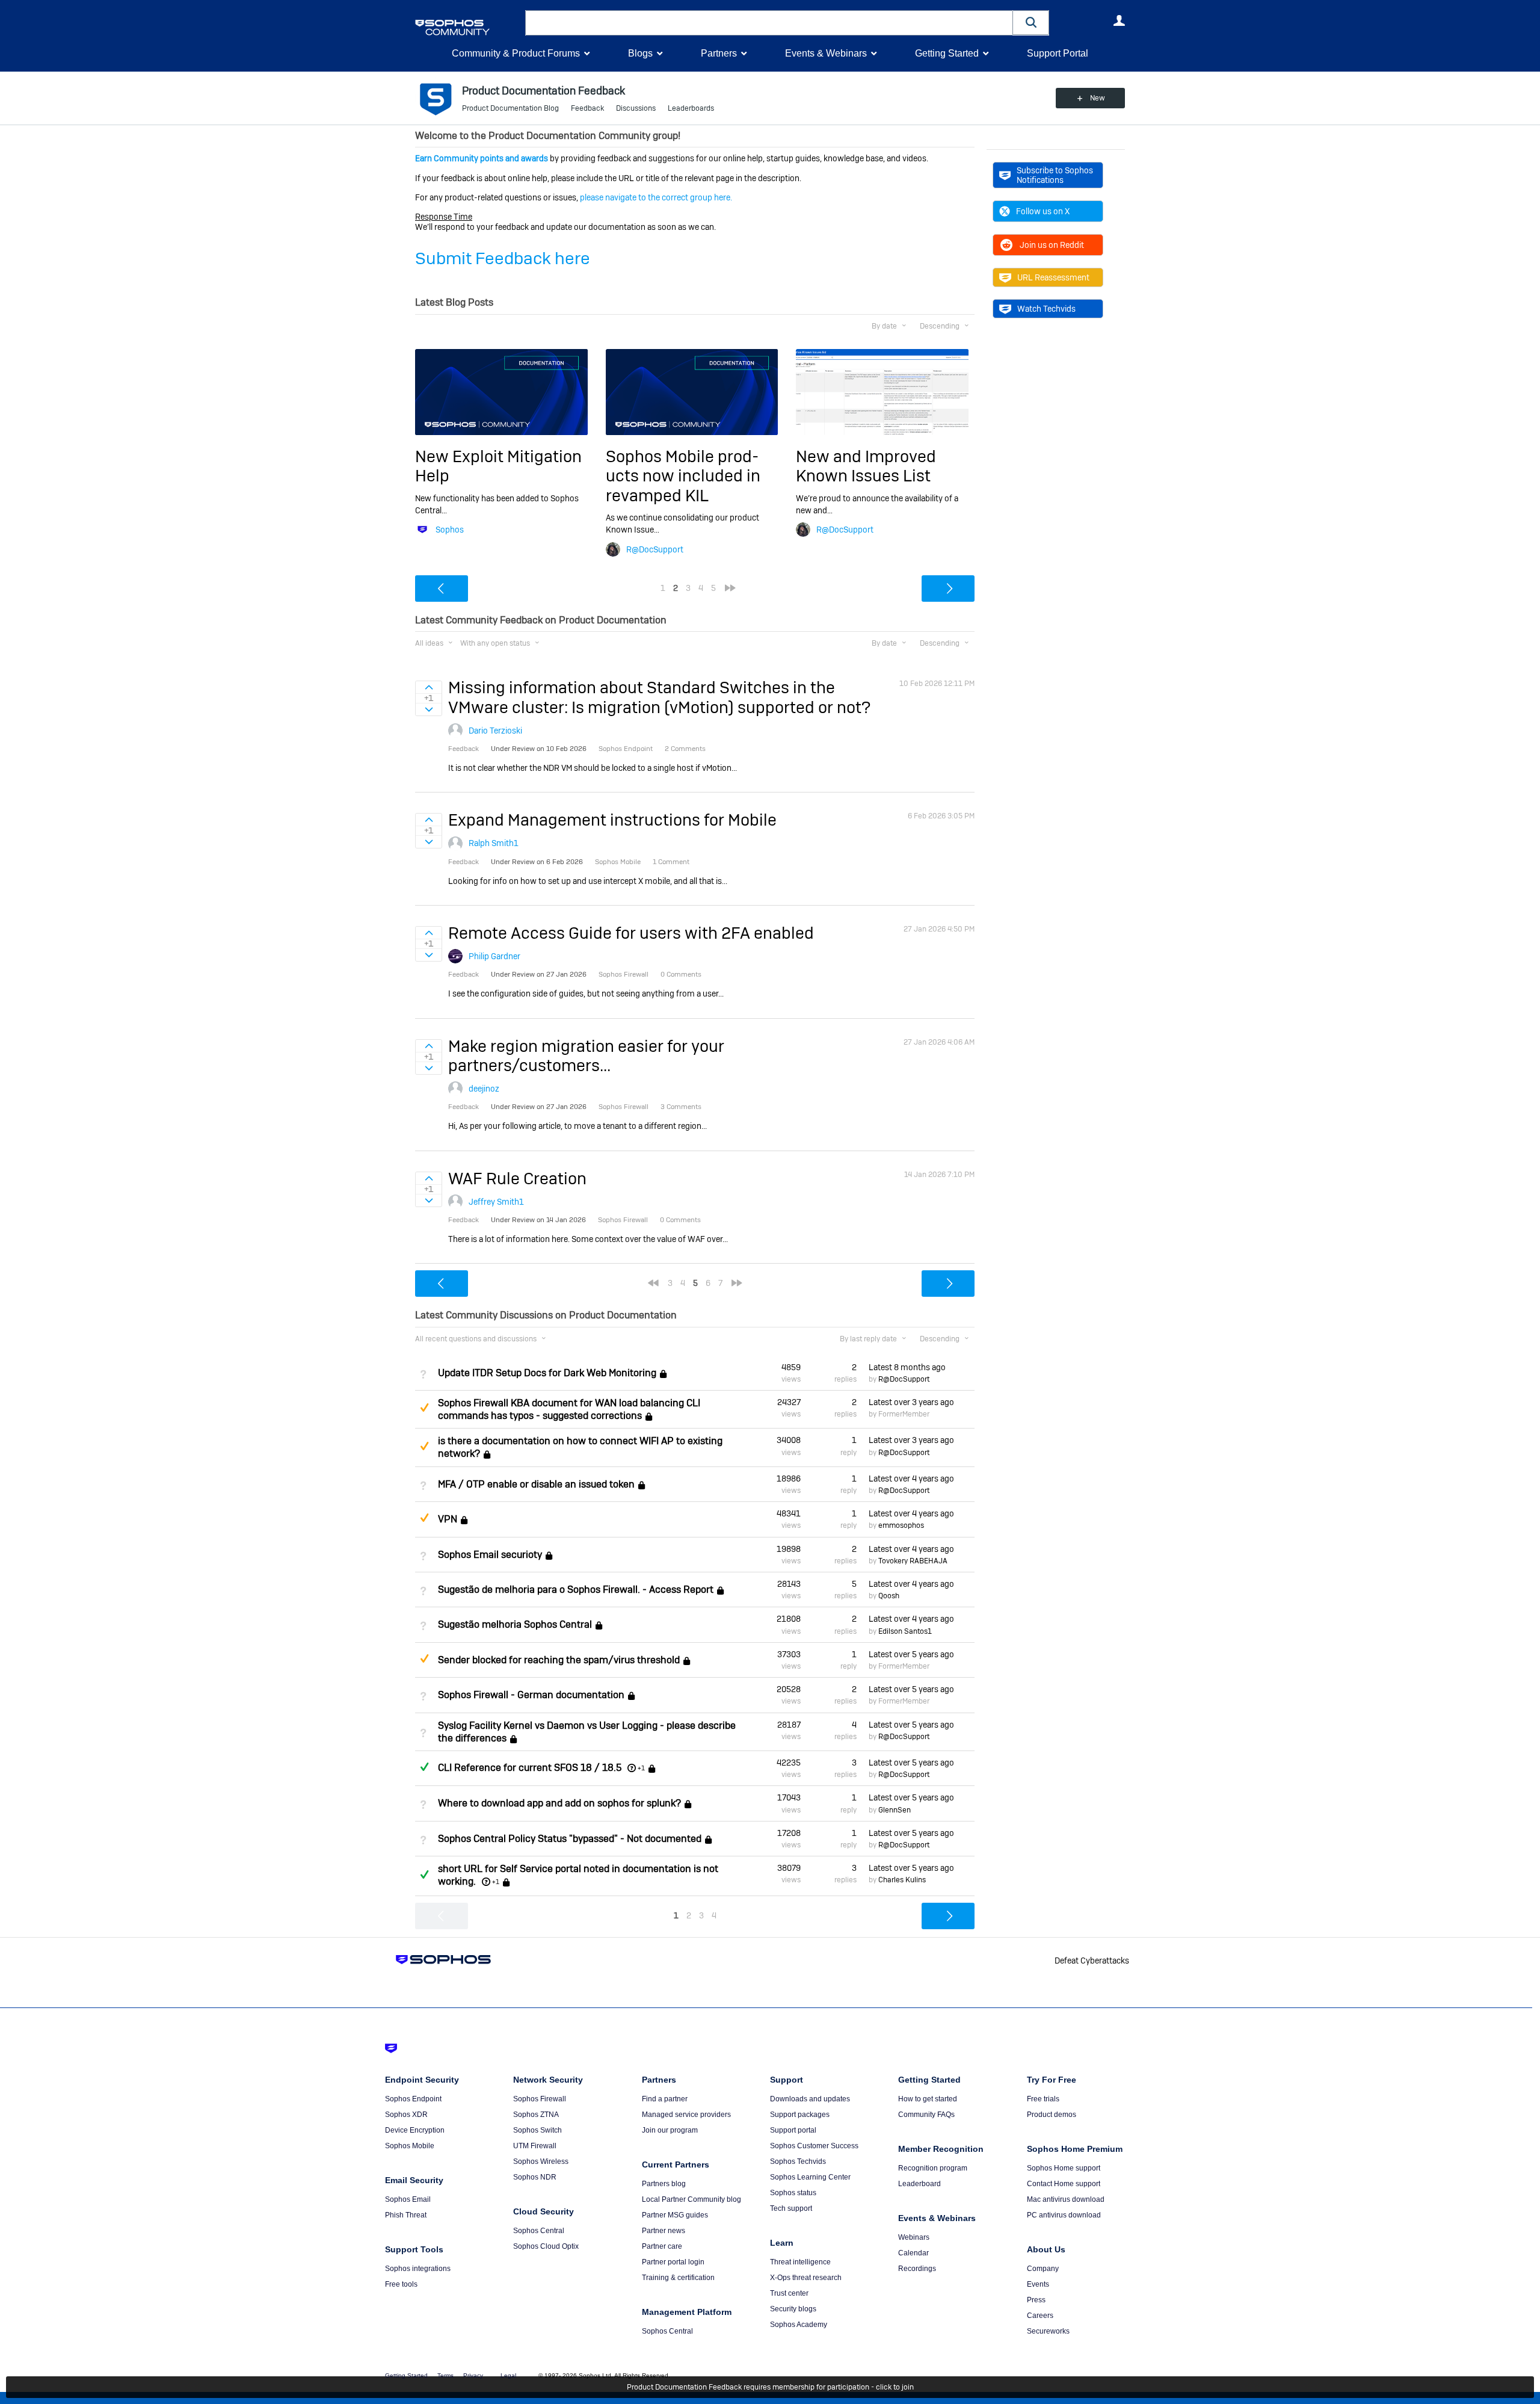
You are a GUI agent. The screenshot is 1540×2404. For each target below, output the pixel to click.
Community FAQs (926, 2115)
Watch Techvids (1046, 309)
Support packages (800, 2115)
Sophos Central (539, 2231)
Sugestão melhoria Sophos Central (515, 1625)
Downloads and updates (810, 2099)
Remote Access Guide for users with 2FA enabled (631, 933)
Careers (1040, 2316)
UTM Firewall (535, 2146)
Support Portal (1058, 53)
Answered (424, 1767)
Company (1043, 2269)
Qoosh (889, 1596)
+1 (641, 1768)
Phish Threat (406, 2215)
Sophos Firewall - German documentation (531, 1695)
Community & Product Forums (516, 53)
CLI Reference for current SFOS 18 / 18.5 (530, 1768)
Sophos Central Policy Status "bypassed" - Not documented (570, 1839)
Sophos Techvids (798, 2161)
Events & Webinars (826, 53)
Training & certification (678, 2278)
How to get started (928, 2099)
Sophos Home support (1064, 2168)
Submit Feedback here (503, 258)
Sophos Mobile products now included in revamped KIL (683, 476)
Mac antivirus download (1066, 2199)
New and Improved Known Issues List (866, 466)
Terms (445, 2375)
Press (1036, 2300)
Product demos (1052, 2115)
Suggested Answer (424, 1407)
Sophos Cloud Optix (546, 2246)
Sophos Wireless (541, 2161)
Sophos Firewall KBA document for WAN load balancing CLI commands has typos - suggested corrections (569, 1409)
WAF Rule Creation (517, 1179)
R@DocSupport (655, 549)
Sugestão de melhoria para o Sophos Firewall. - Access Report (576, 1590)
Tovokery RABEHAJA (913, 1561)
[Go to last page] (730, 588)
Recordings (917, 2269)
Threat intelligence (800, 2262)
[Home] (468, 27)
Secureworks (1048, 2331)
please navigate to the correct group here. (656, 197)
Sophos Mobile (410, 2146)
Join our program (670, 2130)
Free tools (401, 2284)
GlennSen (895, 1810)
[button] (1031, 23)
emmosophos (901, 1525)
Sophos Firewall (540, 2099)
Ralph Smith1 (494, 843)
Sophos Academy (799, 2325)
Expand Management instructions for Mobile (612, 820)
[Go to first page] (653, 1283)
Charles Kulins (902, 1880)
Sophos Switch (537, 2130)
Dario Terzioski (495, 731)
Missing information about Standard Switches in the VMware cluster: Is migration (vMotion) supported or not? (659, 697)
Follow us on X (1043, 211)
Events (1038, 2284)
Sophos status (793, 2193)
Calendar (913, 2253)
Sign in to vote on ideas (429, 687)
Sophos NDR (535, 2177)
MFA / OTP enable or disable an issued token (536, 1484)
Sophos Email (408, 2199)
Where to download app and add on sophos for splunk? (559, 1804)
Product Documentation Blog (510, 108)
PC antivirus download (1064, 2215)
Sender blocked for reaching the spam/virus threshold (559, 1660)
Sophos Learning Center (810, 2177)
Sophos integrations (418, 2269)
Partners (719, 53)
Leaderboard (919, 2184)
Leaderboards (691, 108)
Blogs (640, 53)
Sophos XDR (406, 2115)
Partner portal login (673, 2262)
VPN (448, 1519)
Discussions (636, 108)
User (1119, 20)
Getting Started (947, 53)
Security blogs (793, 2309)
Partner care (662, 2246)
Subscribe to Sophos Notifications (1055, 175)
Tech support (791, 2208)
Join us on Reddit (1052, 245)
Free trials (1043, 2099)
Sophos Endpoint (413, 2099)
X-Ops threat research (806, 2278)
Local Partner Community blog (691, 2199)
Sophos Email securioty (490, 1555)
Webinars (914, 2237)
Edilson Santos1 (905, 1631)
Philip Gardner (494, 956)
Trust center (789, 2293)
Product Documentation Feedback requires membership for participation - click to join (770, 2387)
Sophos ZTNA (536, 2115)
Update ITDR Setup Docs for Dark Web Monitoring (547, 1373)
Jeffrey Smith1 (496, 1202)
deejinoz (484, 1089)
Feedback (587, 108)
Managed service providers (686, 2115)
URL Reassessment (1053, 277)
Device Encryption (415, 2130)
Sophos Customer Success (814, 2146)
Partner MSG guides (675, 2215)
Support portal (793, 2130)
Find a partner (665, 2099)
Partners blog (664, 2184)
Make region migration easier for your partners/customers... (586, 1056)
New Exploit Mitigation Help (498, 466)
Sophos (450, 530)
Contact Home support (1064, 2184)
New (1098, 98)
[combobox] (769, 23)
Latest (907, 1367)
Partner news (664, 2231)
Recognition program (933, 2168)
